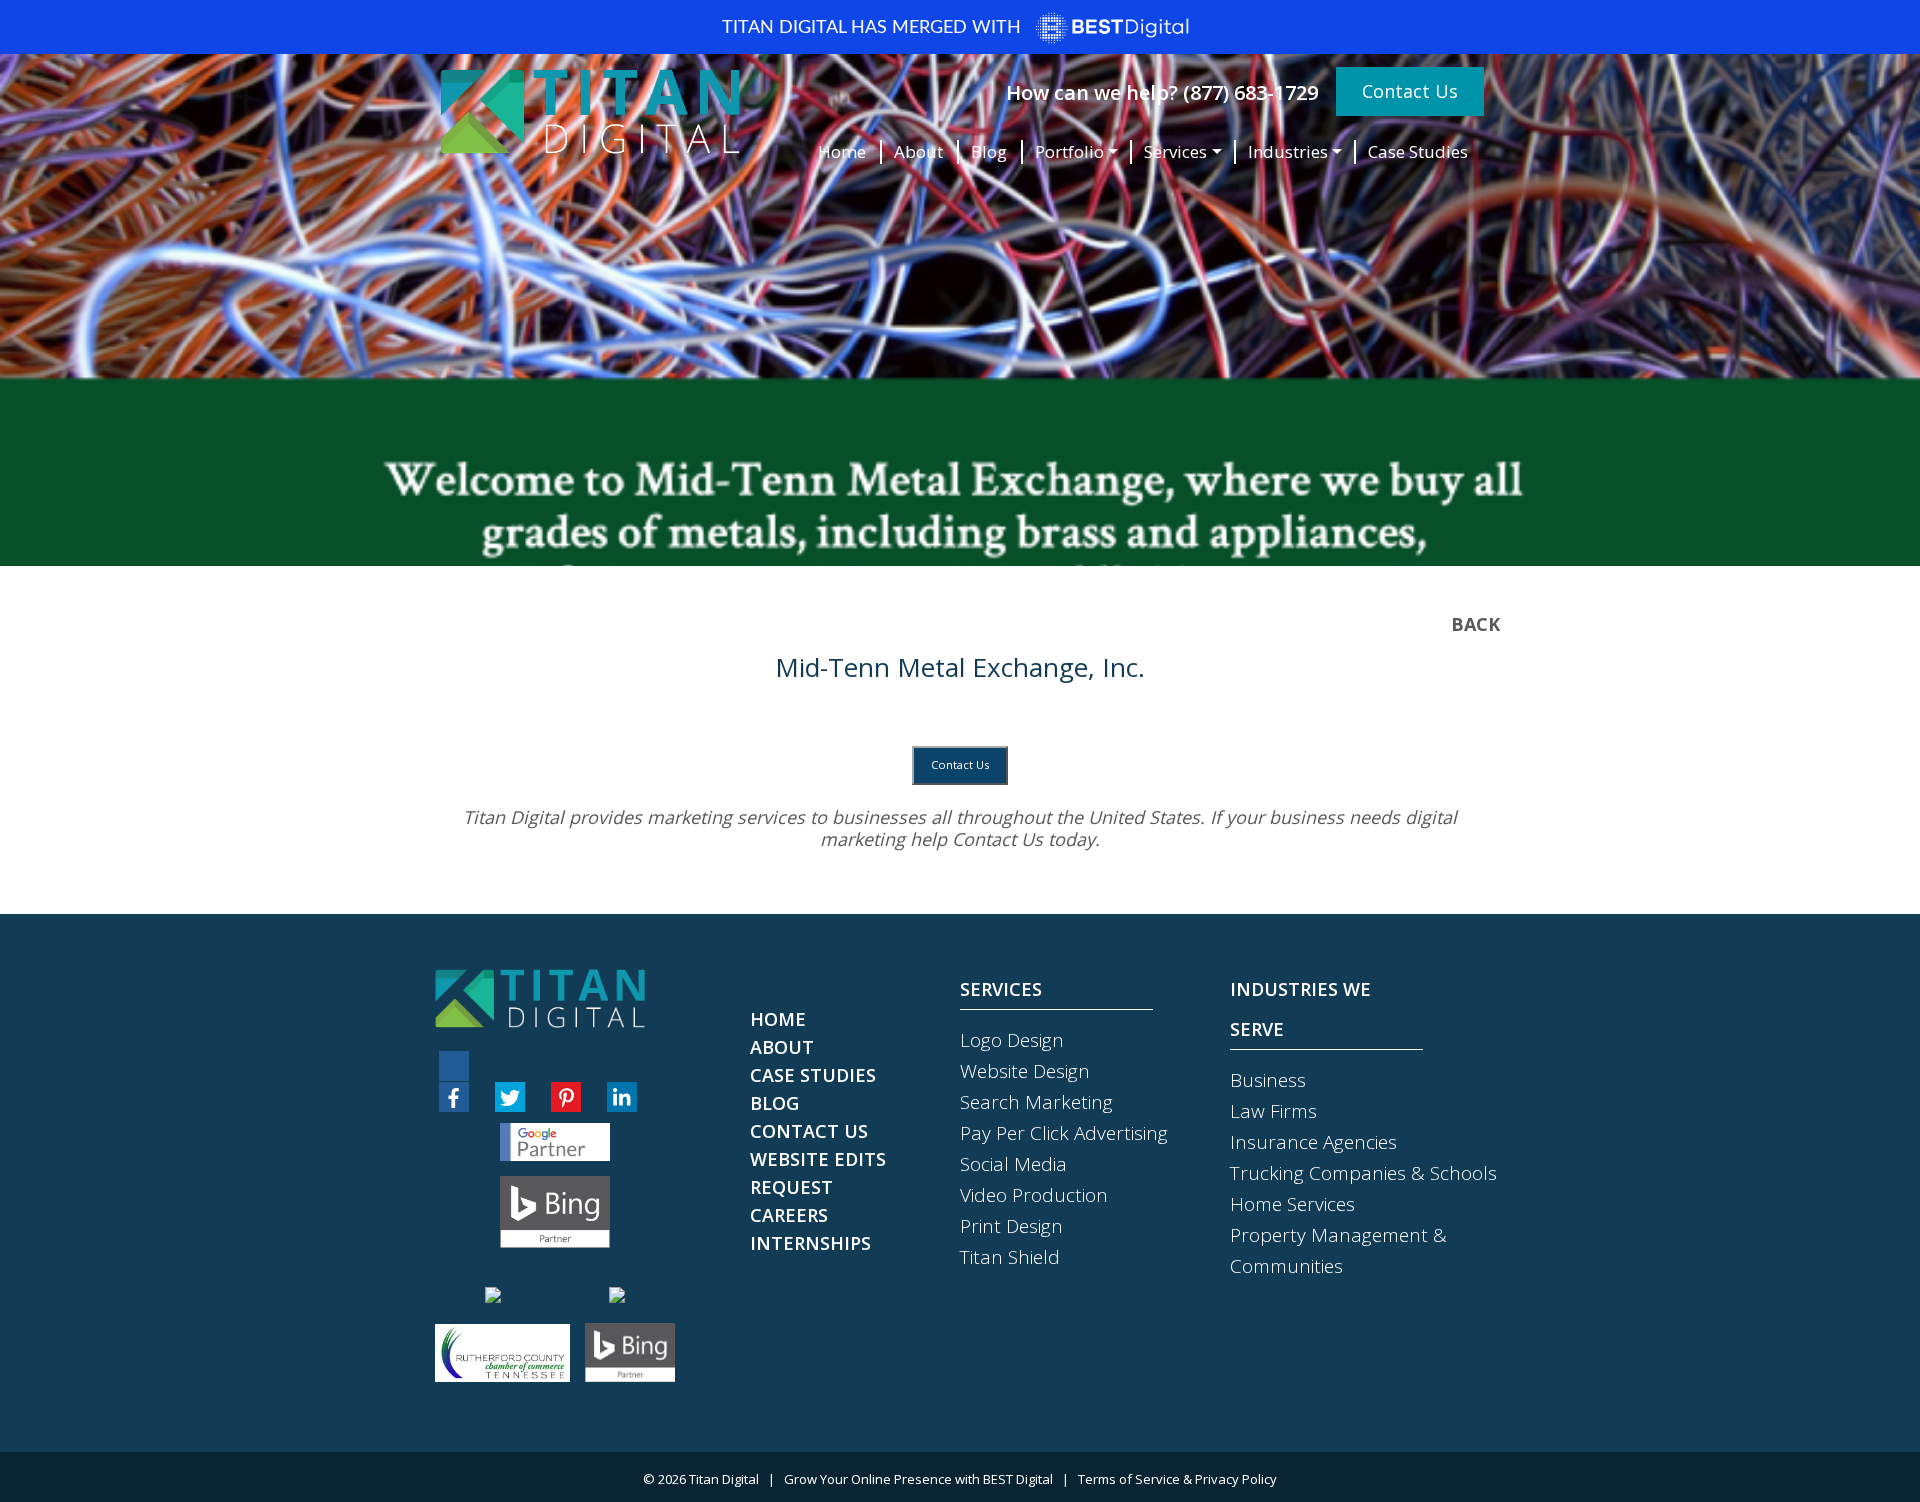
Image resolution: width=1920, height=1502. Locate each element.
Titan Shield (1010, 1257)
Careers (789, 1215)
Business (1268, 1080)
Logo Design (1012, 1040)
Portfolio (1069, 151)
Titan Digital (724, 1479)
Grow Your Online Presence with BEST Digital (918, 1479)
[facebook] (454, 1097)
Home (842, 151)
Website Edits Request (818, 1173)
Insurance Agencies (1313, 1142)
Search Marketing (1036, 1102)
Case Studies (1418, 151)
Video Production (1034, 1195)
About (918, 151)
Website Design (1025, 1071)
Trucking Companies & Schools (1363, 1173)
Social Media (1013, 1164)
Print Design (1011, 1226)
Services (1175, 151)
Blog (989, 151)
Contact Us (1410, 91)
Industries (1288, 151)
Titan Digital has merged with (874, 28)
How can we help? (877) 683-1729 (1162, 92)
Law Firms (1273, 1111)
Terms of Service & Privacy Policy (1177, 1479)
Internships (810, 1243)
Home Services (1292, 1204)
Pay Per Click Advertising (1064, 1133)
